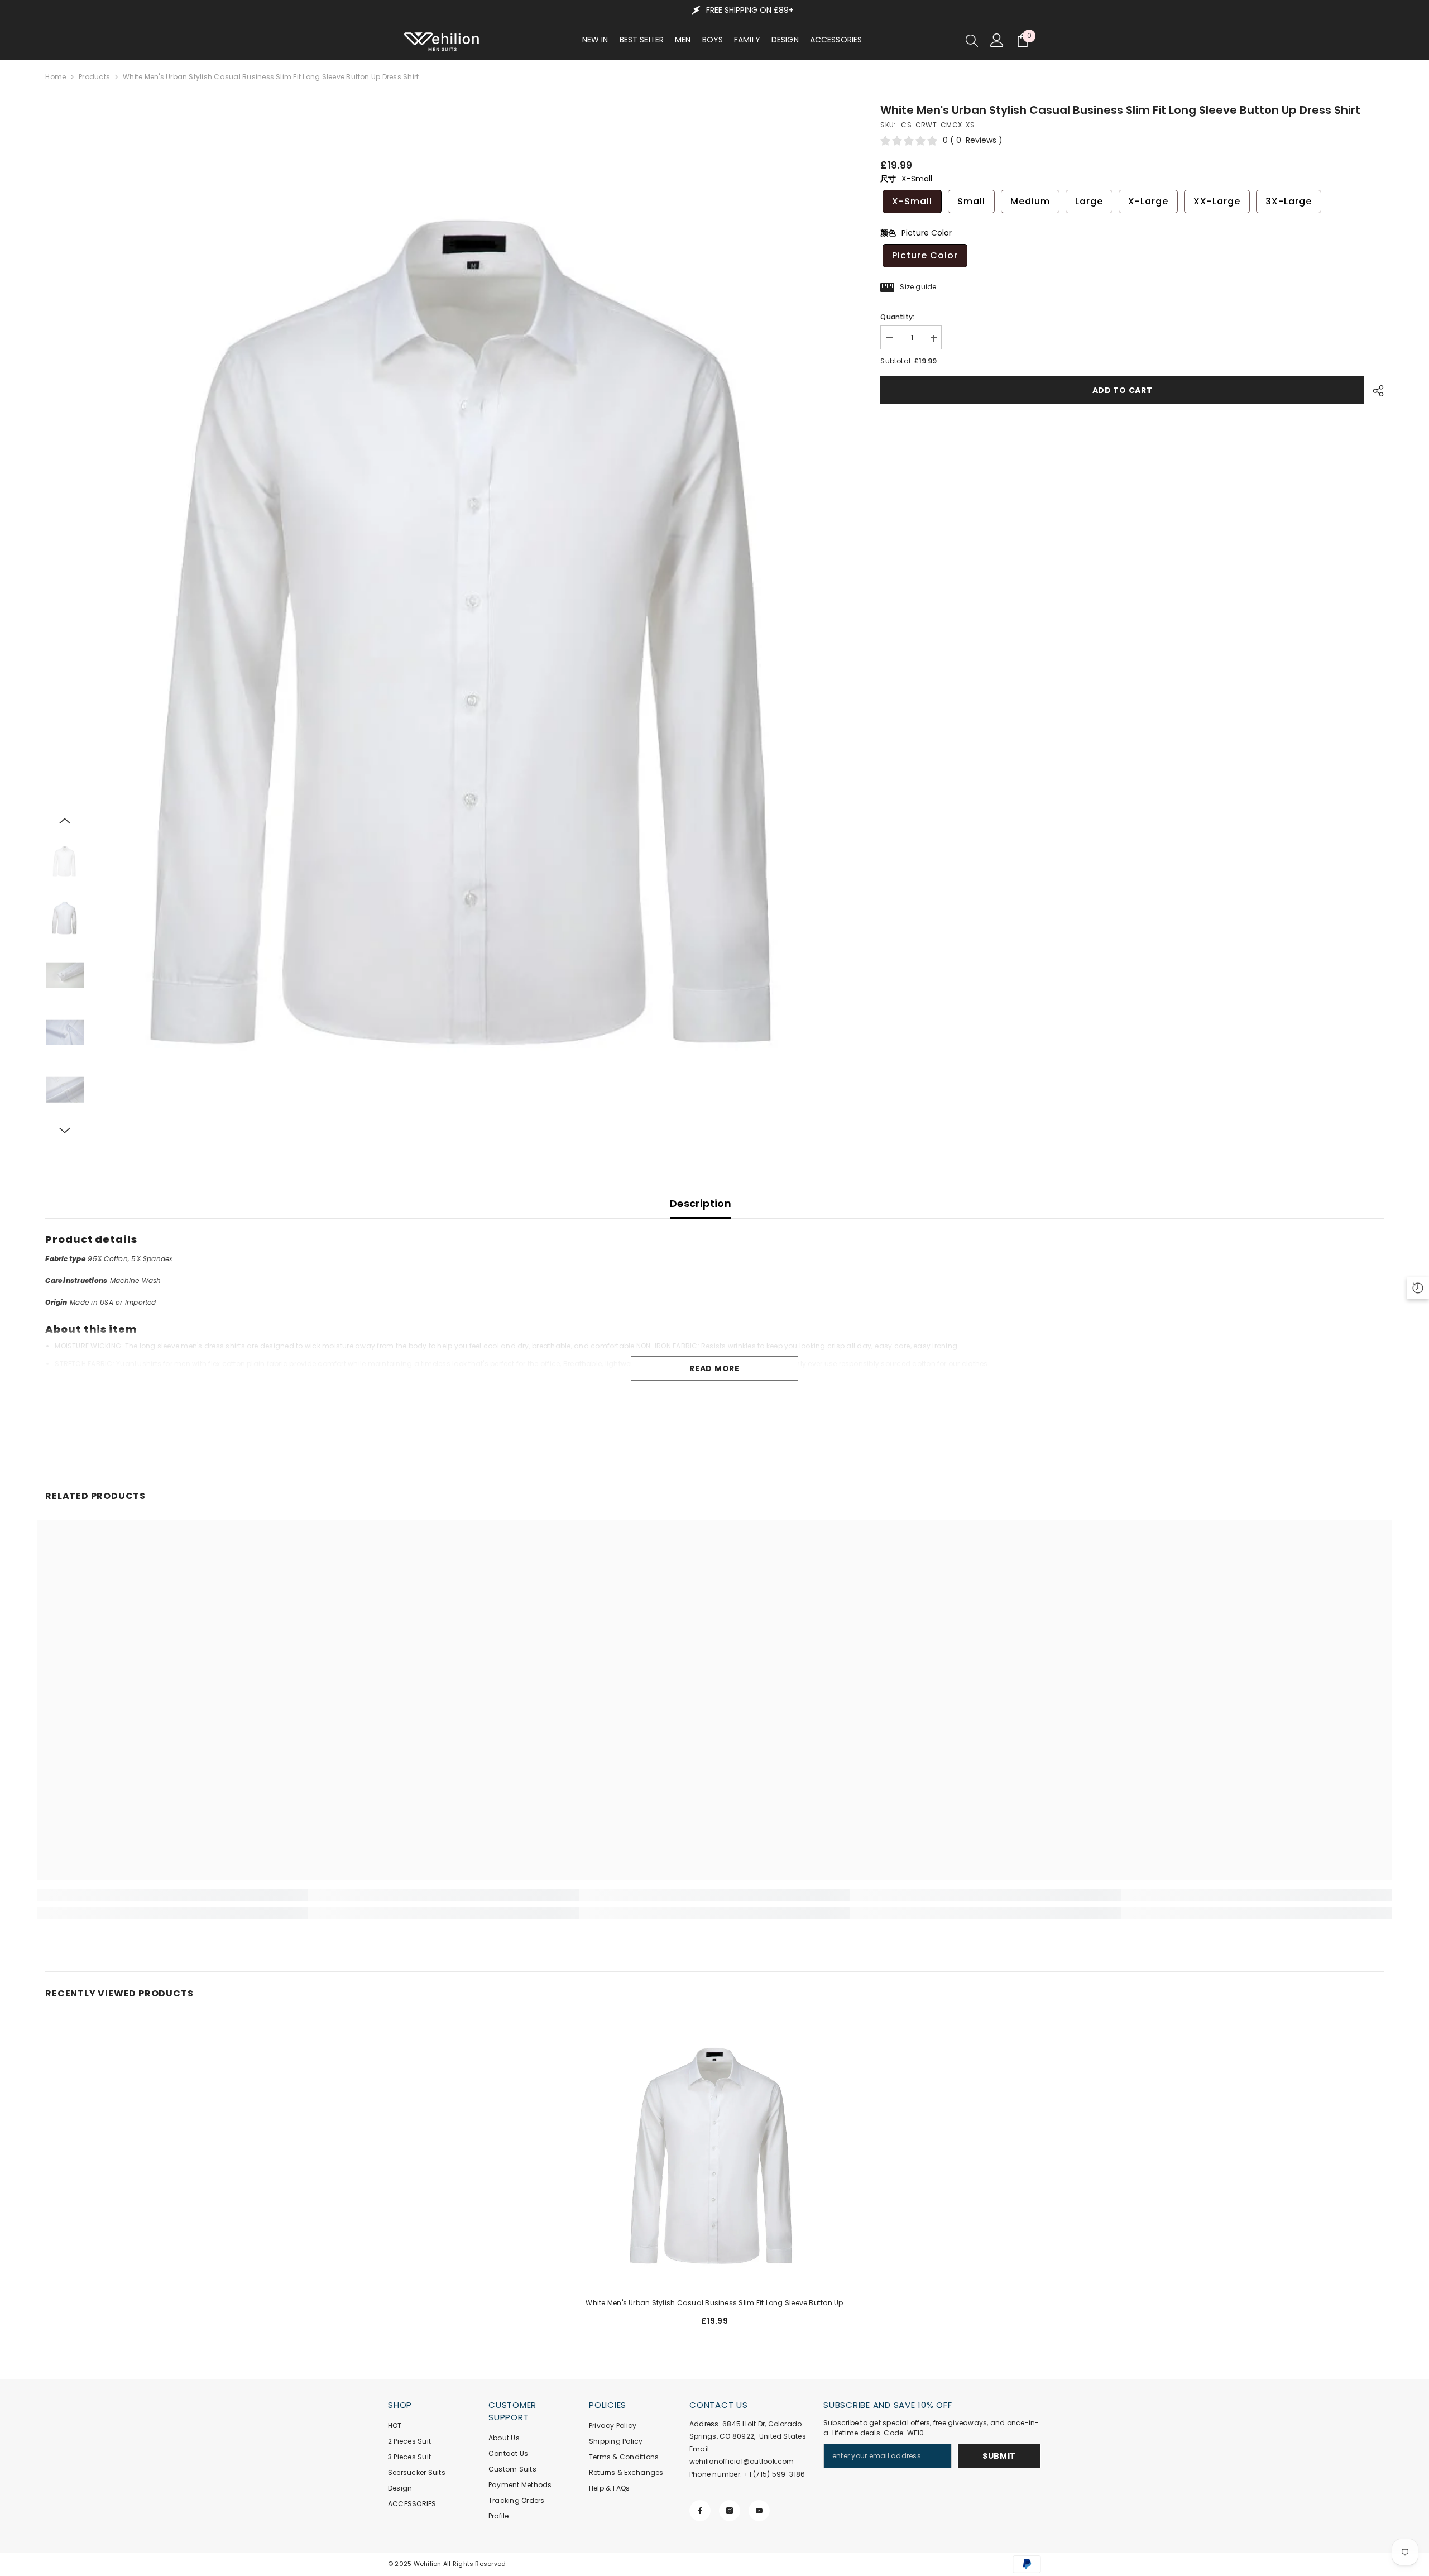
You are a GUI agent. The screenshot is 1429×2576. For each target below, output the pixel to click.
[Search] (972, 40)
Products (94, 77)
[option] (474, 620)
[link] (172, 1895)
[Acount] (997, 40)
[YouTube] (759, 2511)
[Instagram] (730, 2511)
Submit (999, 2456)
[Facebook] (700, 2511)
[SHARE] (1374, 391)
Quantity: (897, 317)
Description (701, 1203)
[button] (65, 821)
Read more (714, 1368)
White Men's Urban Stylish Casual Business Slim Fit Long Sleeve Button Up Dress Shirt (714, 2304)
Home (56, 77)
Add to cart (1125, 390)
